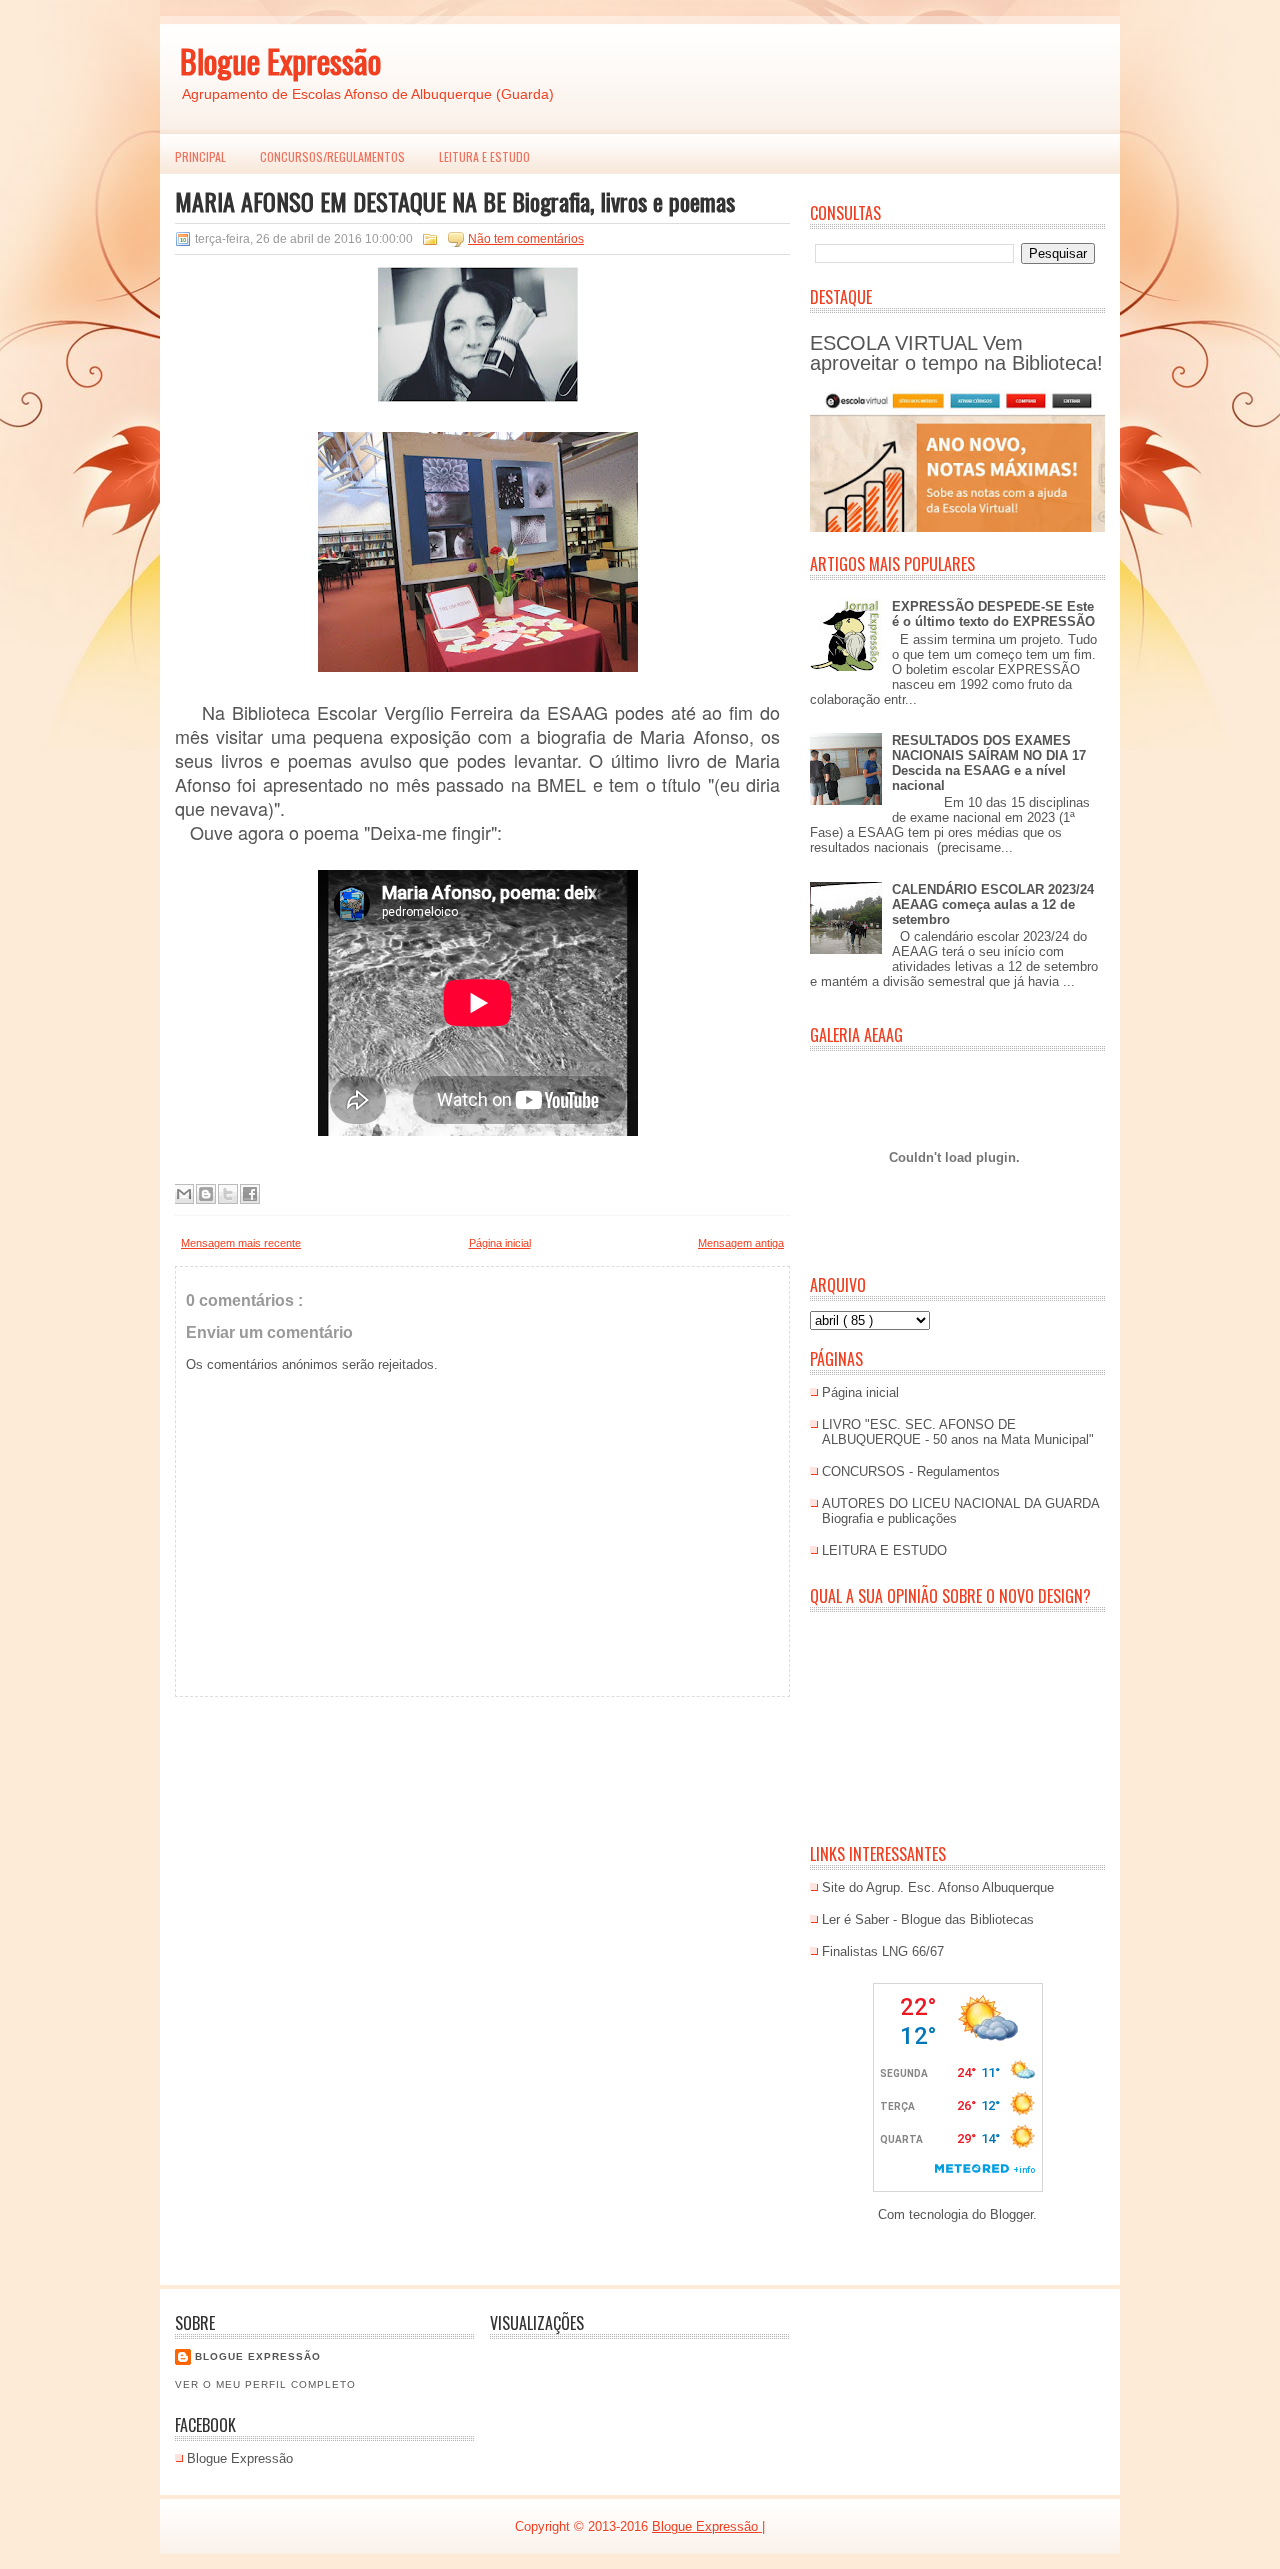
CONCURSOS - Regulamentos (911, 1471)
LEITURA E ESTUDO (484, 156)
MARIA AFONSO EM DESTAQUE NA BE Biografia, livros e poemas (455, 201)
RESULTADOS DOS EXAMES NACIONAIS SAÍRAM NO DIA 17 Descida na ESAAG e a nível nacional (989, 763)
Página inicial (500, 1243)
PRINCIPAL (200, 156)
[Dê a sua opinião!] (206, 1194)
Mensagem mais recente (241, 1243)
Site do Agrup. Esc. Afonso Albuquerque (938, 1887)
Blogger (1011, 2214)
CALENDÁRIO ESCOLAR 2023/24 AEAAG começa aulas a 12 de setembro (993, 904)
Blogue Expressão (280, 60)
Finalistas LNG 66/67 (883, 1951)
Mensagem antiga (741, 1243)
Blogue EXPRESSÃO (258, 2356)
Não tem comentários (526, 239)
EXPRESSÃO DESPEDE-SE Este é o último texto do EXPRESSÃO (993, 614)
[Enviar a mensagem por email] (184, 1194)
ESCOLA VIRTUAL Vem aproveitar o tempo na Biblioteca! (956, 353)
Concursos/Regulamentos (332, 156)
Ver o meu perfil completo (265, 2384)
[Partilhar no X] (228, 1194)
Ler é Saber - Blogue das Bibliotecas (928, 1919)
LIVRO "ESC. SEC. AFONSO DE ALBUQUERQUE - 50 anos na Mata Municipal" (958, 1432)
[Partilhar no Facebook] (250, 1194)
